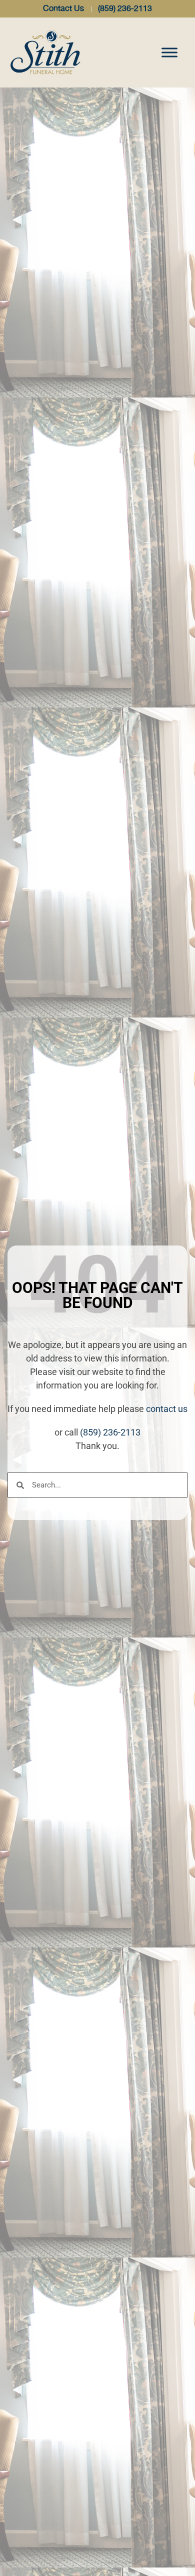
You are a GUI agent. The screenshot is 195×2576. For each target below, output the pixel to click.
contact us (167, 1409)
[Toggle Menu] (169, 52)
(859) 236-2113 (110, 1432)
